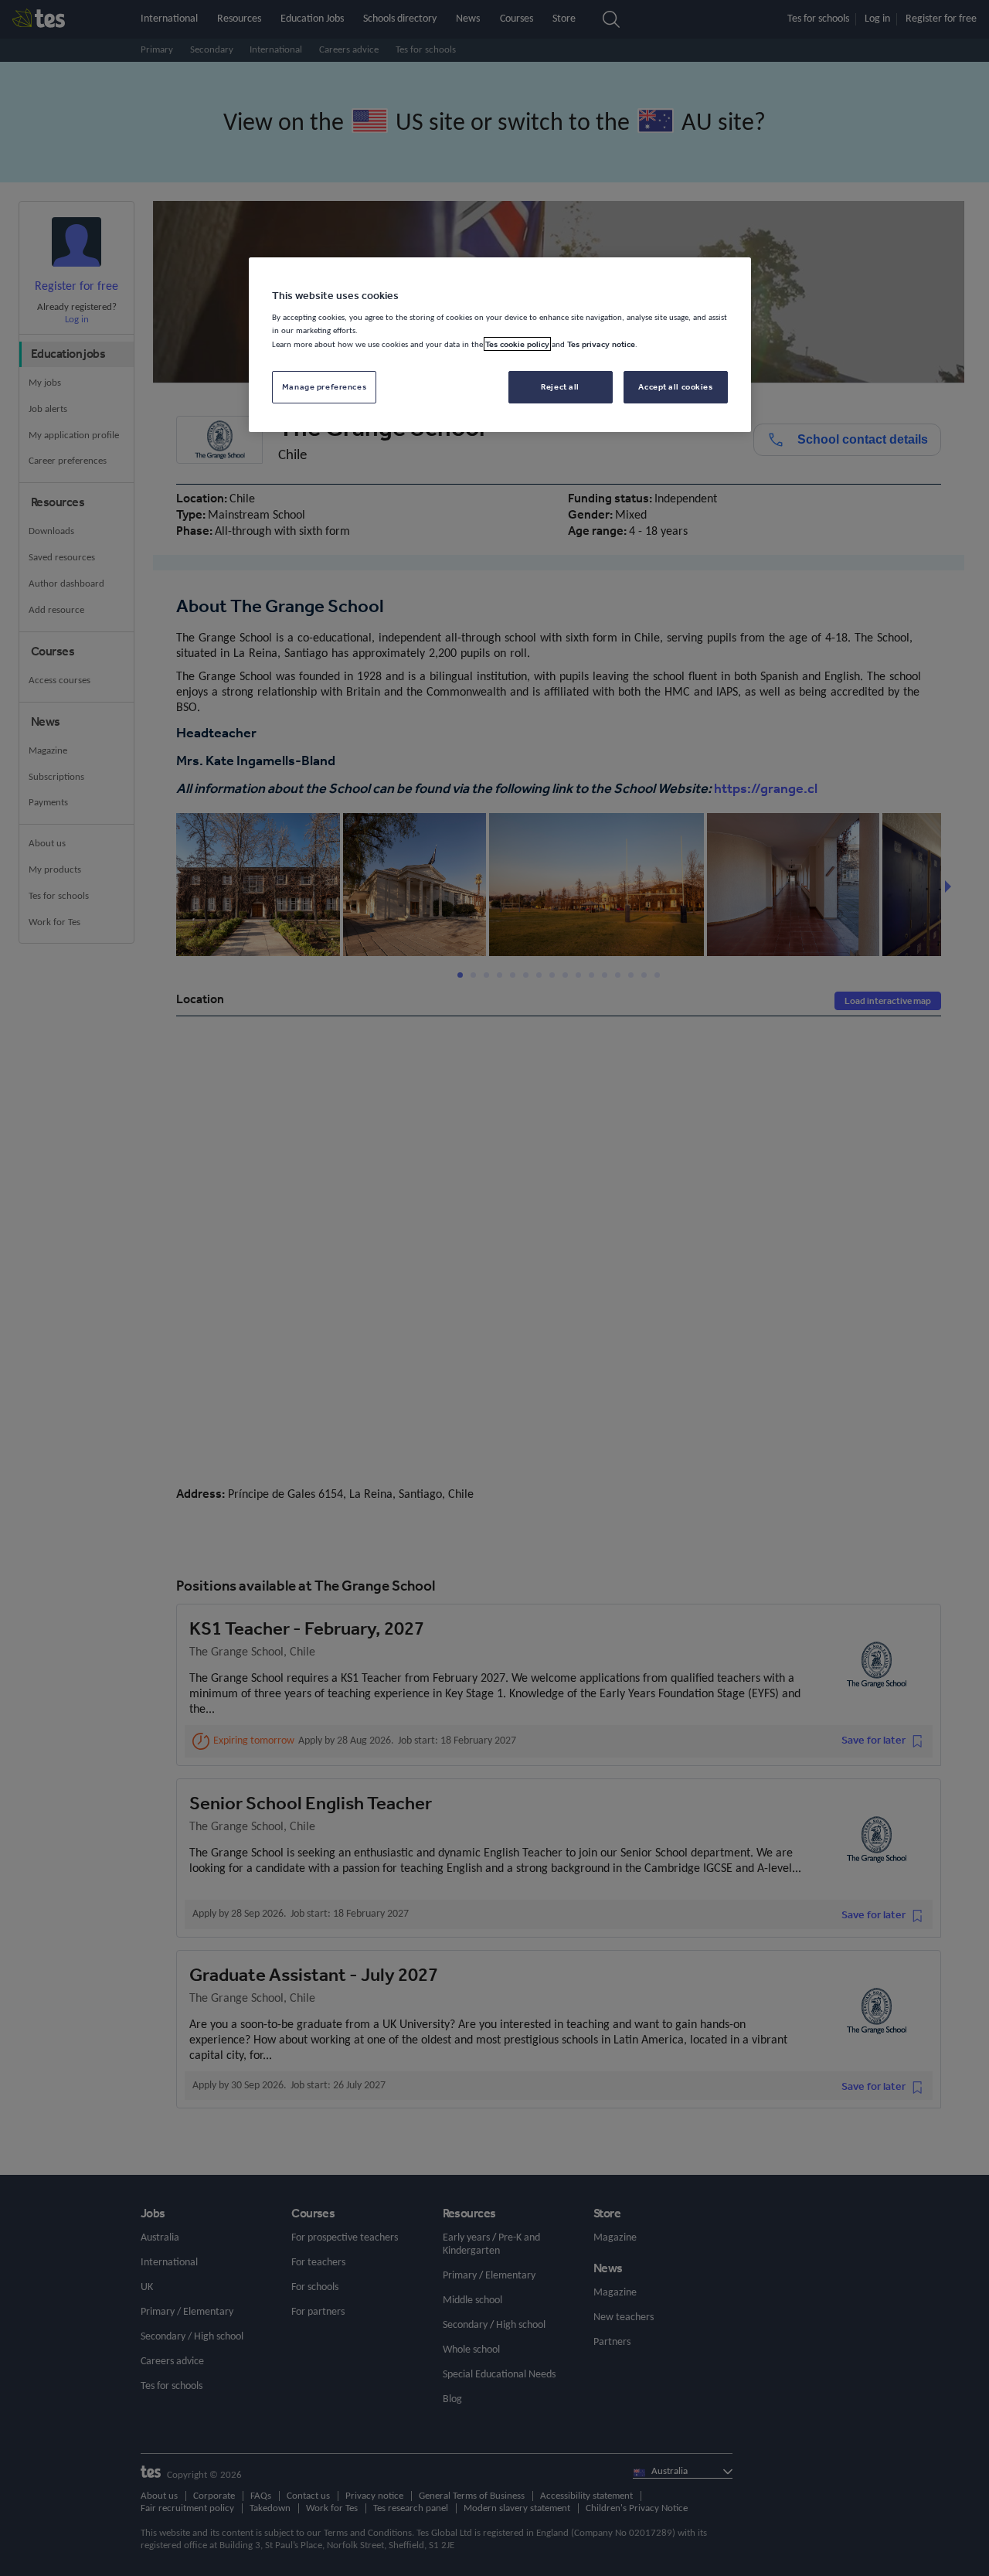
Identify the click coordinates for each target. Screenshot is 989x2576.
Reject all (560, 386)
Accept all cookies (675, 386)
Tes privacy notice (601, 344)
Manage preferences (324, 386)
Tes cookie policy (517, 344)
